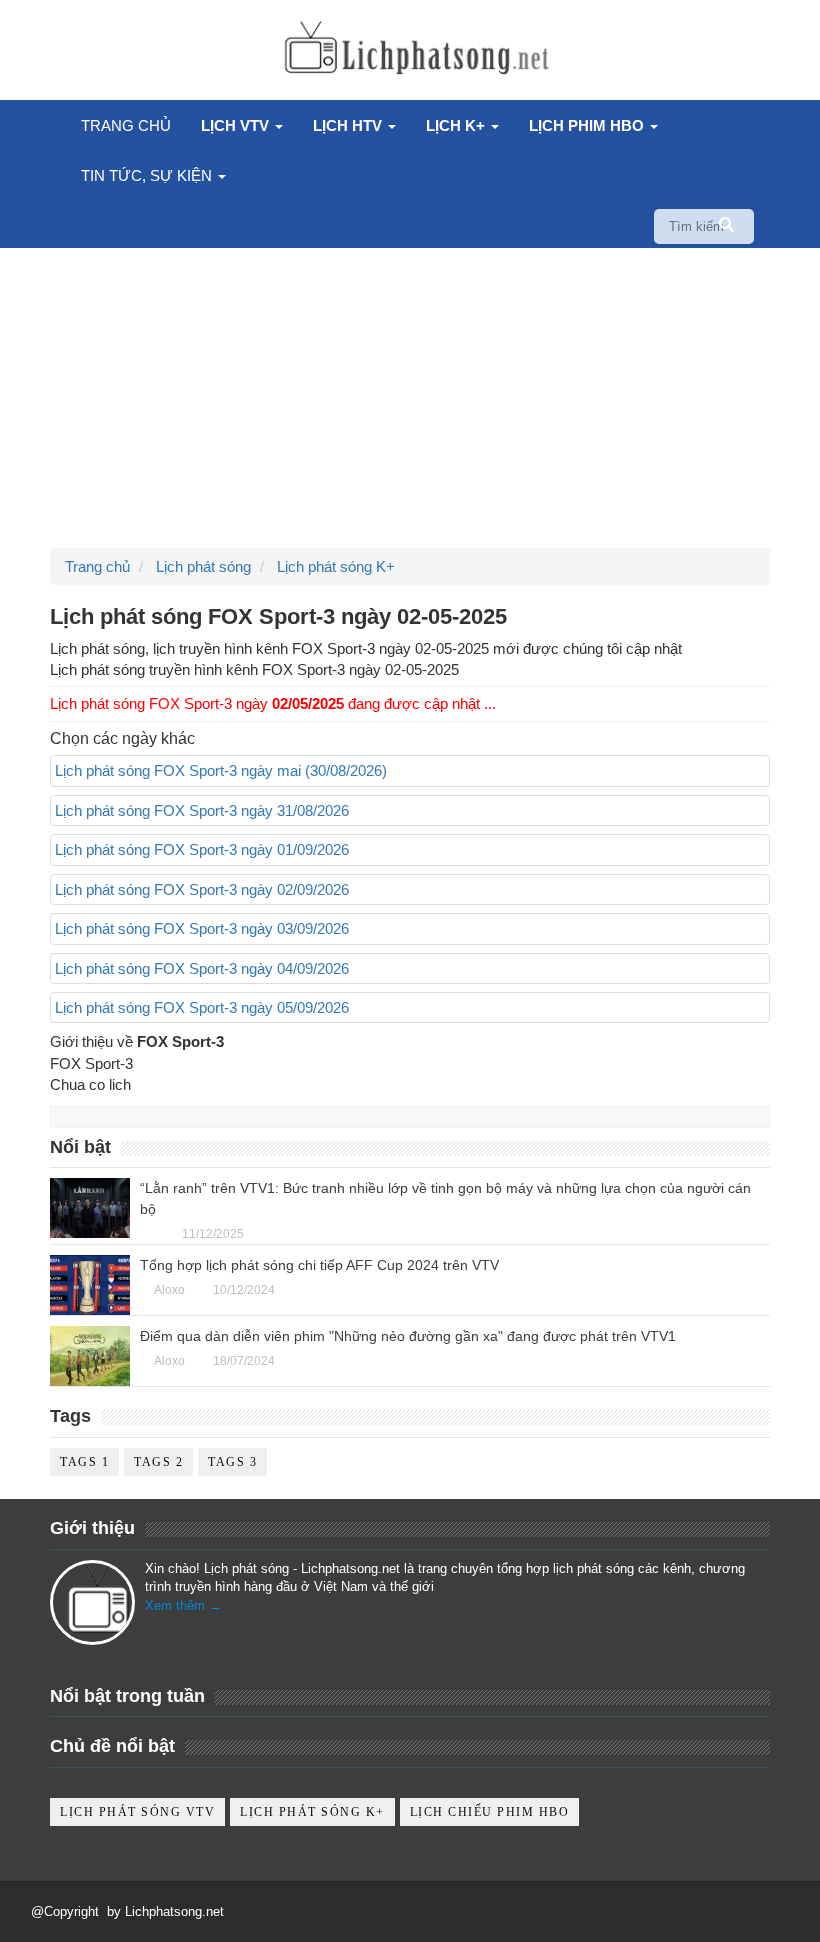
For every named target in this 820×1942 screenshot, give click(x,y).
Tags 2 (158, 1462)
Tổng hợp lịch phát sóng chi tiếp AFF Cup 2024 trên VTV (319, 1265)
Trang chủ (126, 125)
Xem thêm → (183, 1605)
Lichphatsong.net (174, 1911)
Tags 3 (232, 1462)
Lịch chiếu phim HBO (490, 1812)
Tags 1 (84, 1462)
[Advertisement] (410, 398)
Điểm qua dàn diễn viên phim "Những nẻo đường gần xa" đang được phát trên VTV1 (408, 1336)
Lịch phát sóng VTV (137, 1812)
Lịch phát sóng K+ (312, 1812)
